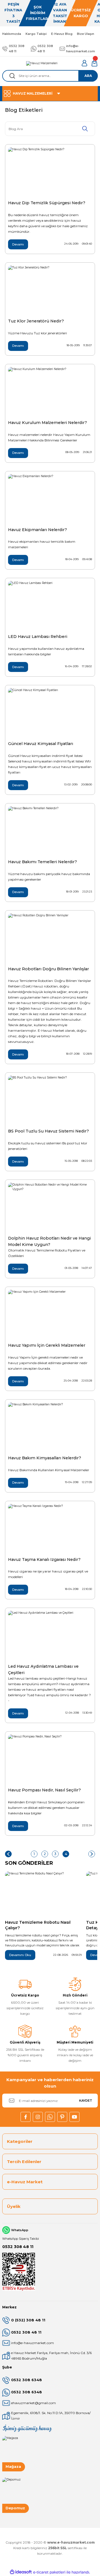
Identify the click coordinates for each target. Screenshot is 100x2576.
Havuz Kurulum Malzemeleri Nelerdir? (47, 423)
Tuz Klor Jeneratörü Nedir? (36, 321)
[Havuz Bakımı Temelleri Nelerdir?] (50, 831)
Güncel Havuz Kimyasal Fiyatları (41, 744)
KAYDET (86, 2101)
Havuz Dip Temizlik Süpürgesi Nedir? (47, 203)
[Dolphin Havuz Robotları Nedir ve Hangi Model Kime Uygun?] (50, 1208)
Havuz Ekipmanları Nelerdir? (37, 530)
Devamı (18, 244)
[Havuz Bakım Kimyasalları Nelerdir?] (50, 1427)
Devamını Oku (20, 1955)
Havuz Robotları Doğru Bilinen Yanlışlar (48, 969)
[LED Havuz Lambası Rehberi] (50, 606)
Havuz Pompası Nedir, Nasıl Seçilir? (44, 1790)
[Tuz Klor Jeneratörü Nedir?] (50, 291)
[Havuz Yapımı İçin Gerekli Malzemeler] (50, 1315)
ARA (88, 76)
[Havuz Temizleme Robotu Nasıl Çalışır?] (43, 1894)
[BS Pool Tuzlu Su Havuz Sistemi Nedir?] (50, 1101)
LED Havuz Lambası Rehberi (38, 637)
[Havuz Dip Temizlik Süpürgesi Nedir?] (50, 172)
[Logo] (42, 63)
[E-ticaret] (49, 2572)
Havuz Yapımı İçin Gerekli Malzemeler (47, 1345)
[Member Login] (84, 63)
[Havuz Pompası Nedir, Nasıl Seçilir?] (50, 1760)
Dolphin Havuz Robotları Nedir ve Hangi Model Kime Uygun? (49, 1241)
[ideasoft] (21, 2572)
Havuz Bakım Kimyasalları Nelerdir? (45, 1458)
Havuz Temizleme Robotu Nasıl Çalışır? (38, 1925)
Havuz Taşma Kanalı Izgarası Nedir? (44, 1559)
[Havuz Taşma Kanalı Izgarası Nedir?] (50, 1529)
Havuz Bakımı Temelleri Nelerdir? (42, 862)
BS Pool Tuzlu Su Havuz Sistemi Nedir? (48, 1131)
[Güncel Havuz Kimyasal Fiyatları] (50, 713)
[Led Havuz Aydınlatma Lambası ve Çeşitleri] (50, 1636)
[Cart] (94, 63)
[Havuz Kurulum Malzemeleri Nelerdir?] (50, 392)
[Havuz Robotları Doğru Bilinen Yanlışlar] (50, 938)
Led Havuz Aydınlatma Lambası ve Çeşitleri (43, 1669)
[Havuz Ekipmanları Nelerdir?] (50, 499)
